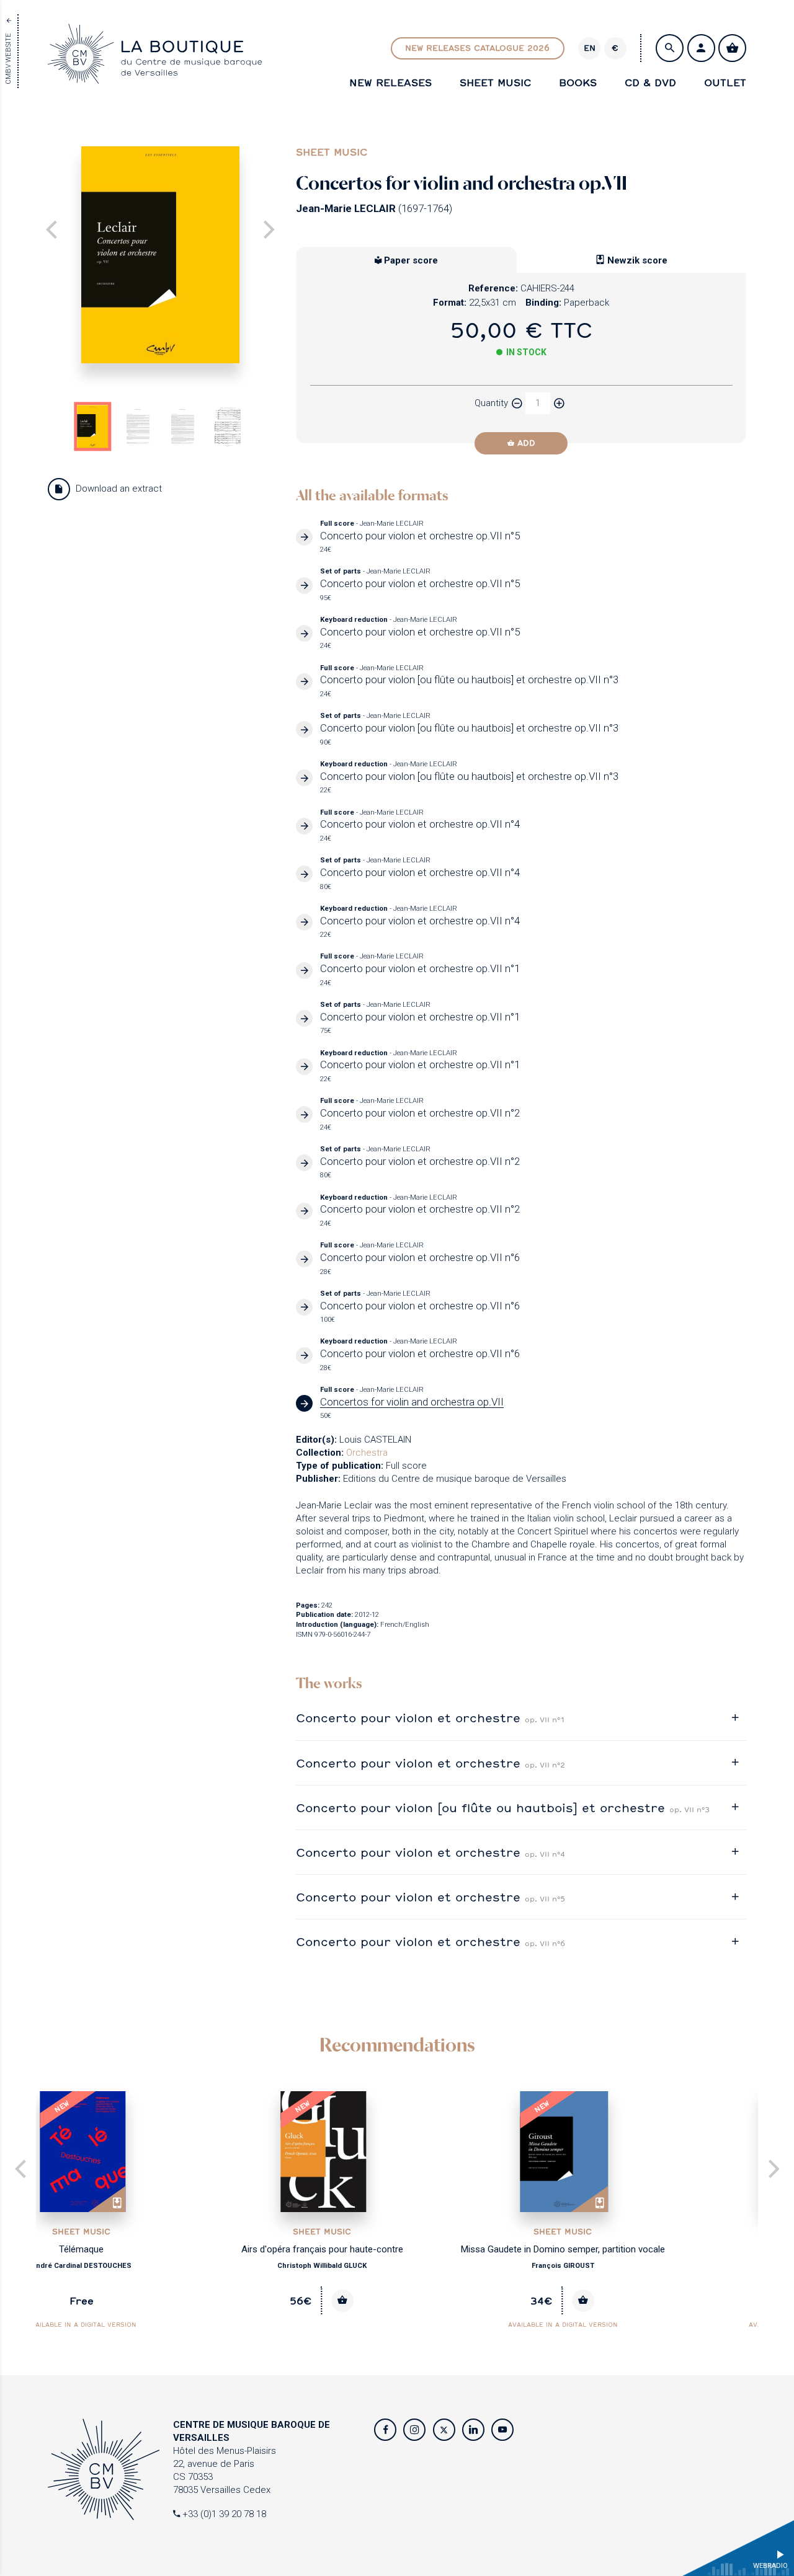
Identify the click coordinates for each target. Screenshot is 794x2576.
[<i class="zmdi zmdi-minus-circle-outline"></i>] (517, 403)
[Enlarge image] (160, 255)
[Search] (670, 48)
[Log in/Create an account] (701, 48)
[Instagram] (414, 2430)
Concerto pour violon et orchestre (430, 1718)
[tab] (521, 1718)
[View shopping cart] (732, 48)
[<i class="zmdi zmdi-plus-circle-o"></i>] (559, 403)
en (590, 48)
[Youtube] (502, 2430)
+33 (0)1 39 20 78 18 (223, 2514)
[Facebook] (385, 2430)
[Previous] (22, 2170)
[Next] (267, 231)
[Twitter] (444, 2430)
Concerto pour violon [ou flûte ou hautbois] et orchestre (503, 1808)
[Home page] (155, 77)
